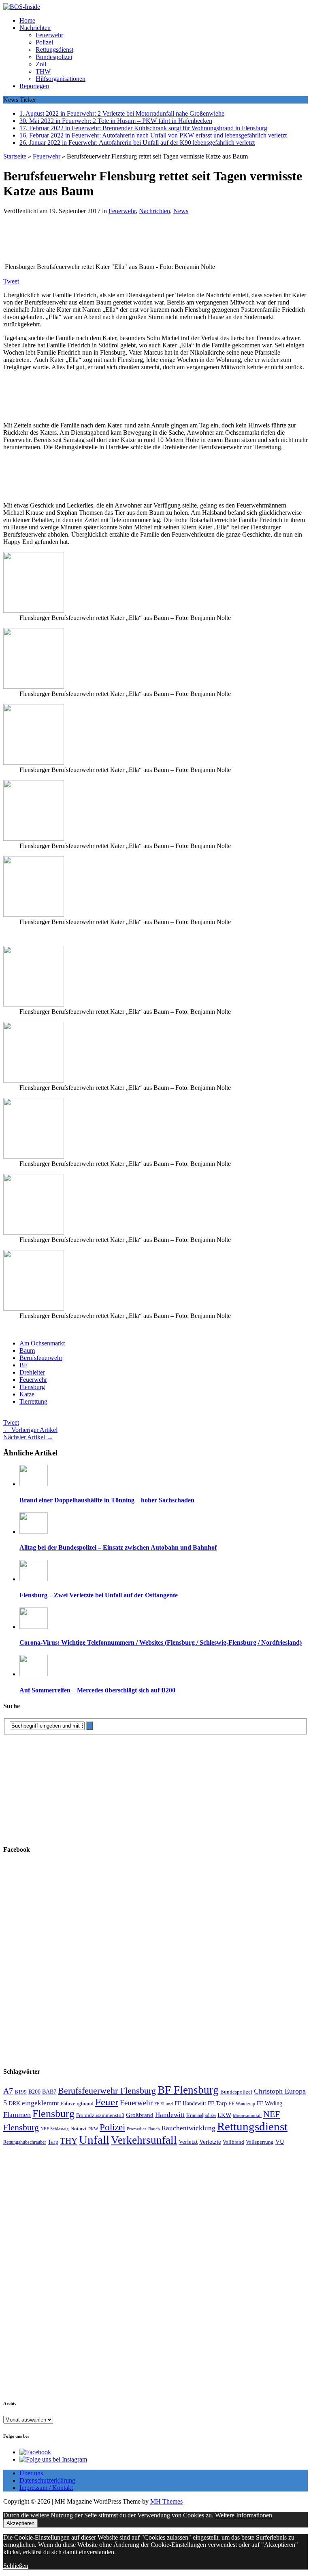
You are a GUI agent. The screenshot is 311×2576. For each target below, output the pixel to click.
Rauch (154, 2129)
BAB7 (49, 2092)
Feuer (107, 2102)
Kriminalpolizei (201, 2115)
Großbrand (140, 2115)
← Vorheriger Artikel (30, 1430)
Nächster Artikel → (28, 1437)
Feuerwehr (49, 35)
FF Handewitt (190, 2103)
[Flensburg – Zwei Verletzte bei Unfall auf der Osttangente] (34, 1579)
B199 (21, 2092)
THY (69, 2141)
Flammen (17, 2115)
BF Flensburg (188, 2090)
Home (27, 20)
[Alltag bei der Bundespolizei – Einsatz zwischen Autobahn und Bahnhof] (34, 1532)
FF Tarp (217, 2103)
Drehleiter (32, 1372)
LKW (224, 2115)
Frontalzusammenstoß (100, 2115)
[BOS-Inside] (155, 7)
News (181, 211)
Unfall (94, 2140)
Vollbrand (233, 2142)
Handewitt (170, 2115)
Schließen (16, 2566)
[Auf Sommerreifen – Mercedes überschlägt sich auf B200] (34, 1674)
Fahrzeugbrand (77, 2103)
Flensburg (32, 1387)
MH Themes (166, 2501)
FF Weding (269, 2103)
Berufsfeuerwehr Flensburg (107, 2091)
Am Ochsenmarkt (42, 1343)
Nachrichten (35, 28)
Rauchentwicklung (189, 2128)
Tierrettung (33, 1401)
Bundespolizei (54, 57)
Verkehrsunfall (144, 2140)
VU (280, 2142)
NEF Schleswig (55, 2129)
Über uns (31, 2473)
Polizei (44, 42)
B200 (34, 2092)
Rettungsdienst (54, 50)
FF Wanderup (242, 2104)
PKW (93, 2129)
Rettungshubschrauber (25, 2142)
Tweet (11, 281)
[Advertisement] (121, 241)
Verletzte (210, 2142)
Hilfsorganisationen (61, 79)
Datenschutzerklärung (47, 2480)
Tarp (53, 2142)
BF (23, 1365)
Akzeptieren (20, 2523)
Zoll (41, 64)
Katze (27, 1394)
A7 (8, 2091)
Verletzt (188, 2142)
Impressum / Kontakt (46, 2488)
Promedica (137, 2129)
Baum (27, 1350)
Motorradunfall (247, 2116)
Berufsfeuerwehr (41, 1358)
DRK (14, 2103)
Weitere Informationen (244, 2515)
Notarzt (79, 2129)
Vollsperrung (260, 2142)
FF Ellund (164, 2104)
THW (43, 71)
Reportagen (34, 86)
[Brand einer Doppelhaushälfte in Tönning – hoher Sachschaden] (34, 1484)
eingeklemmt (40, 2103)
